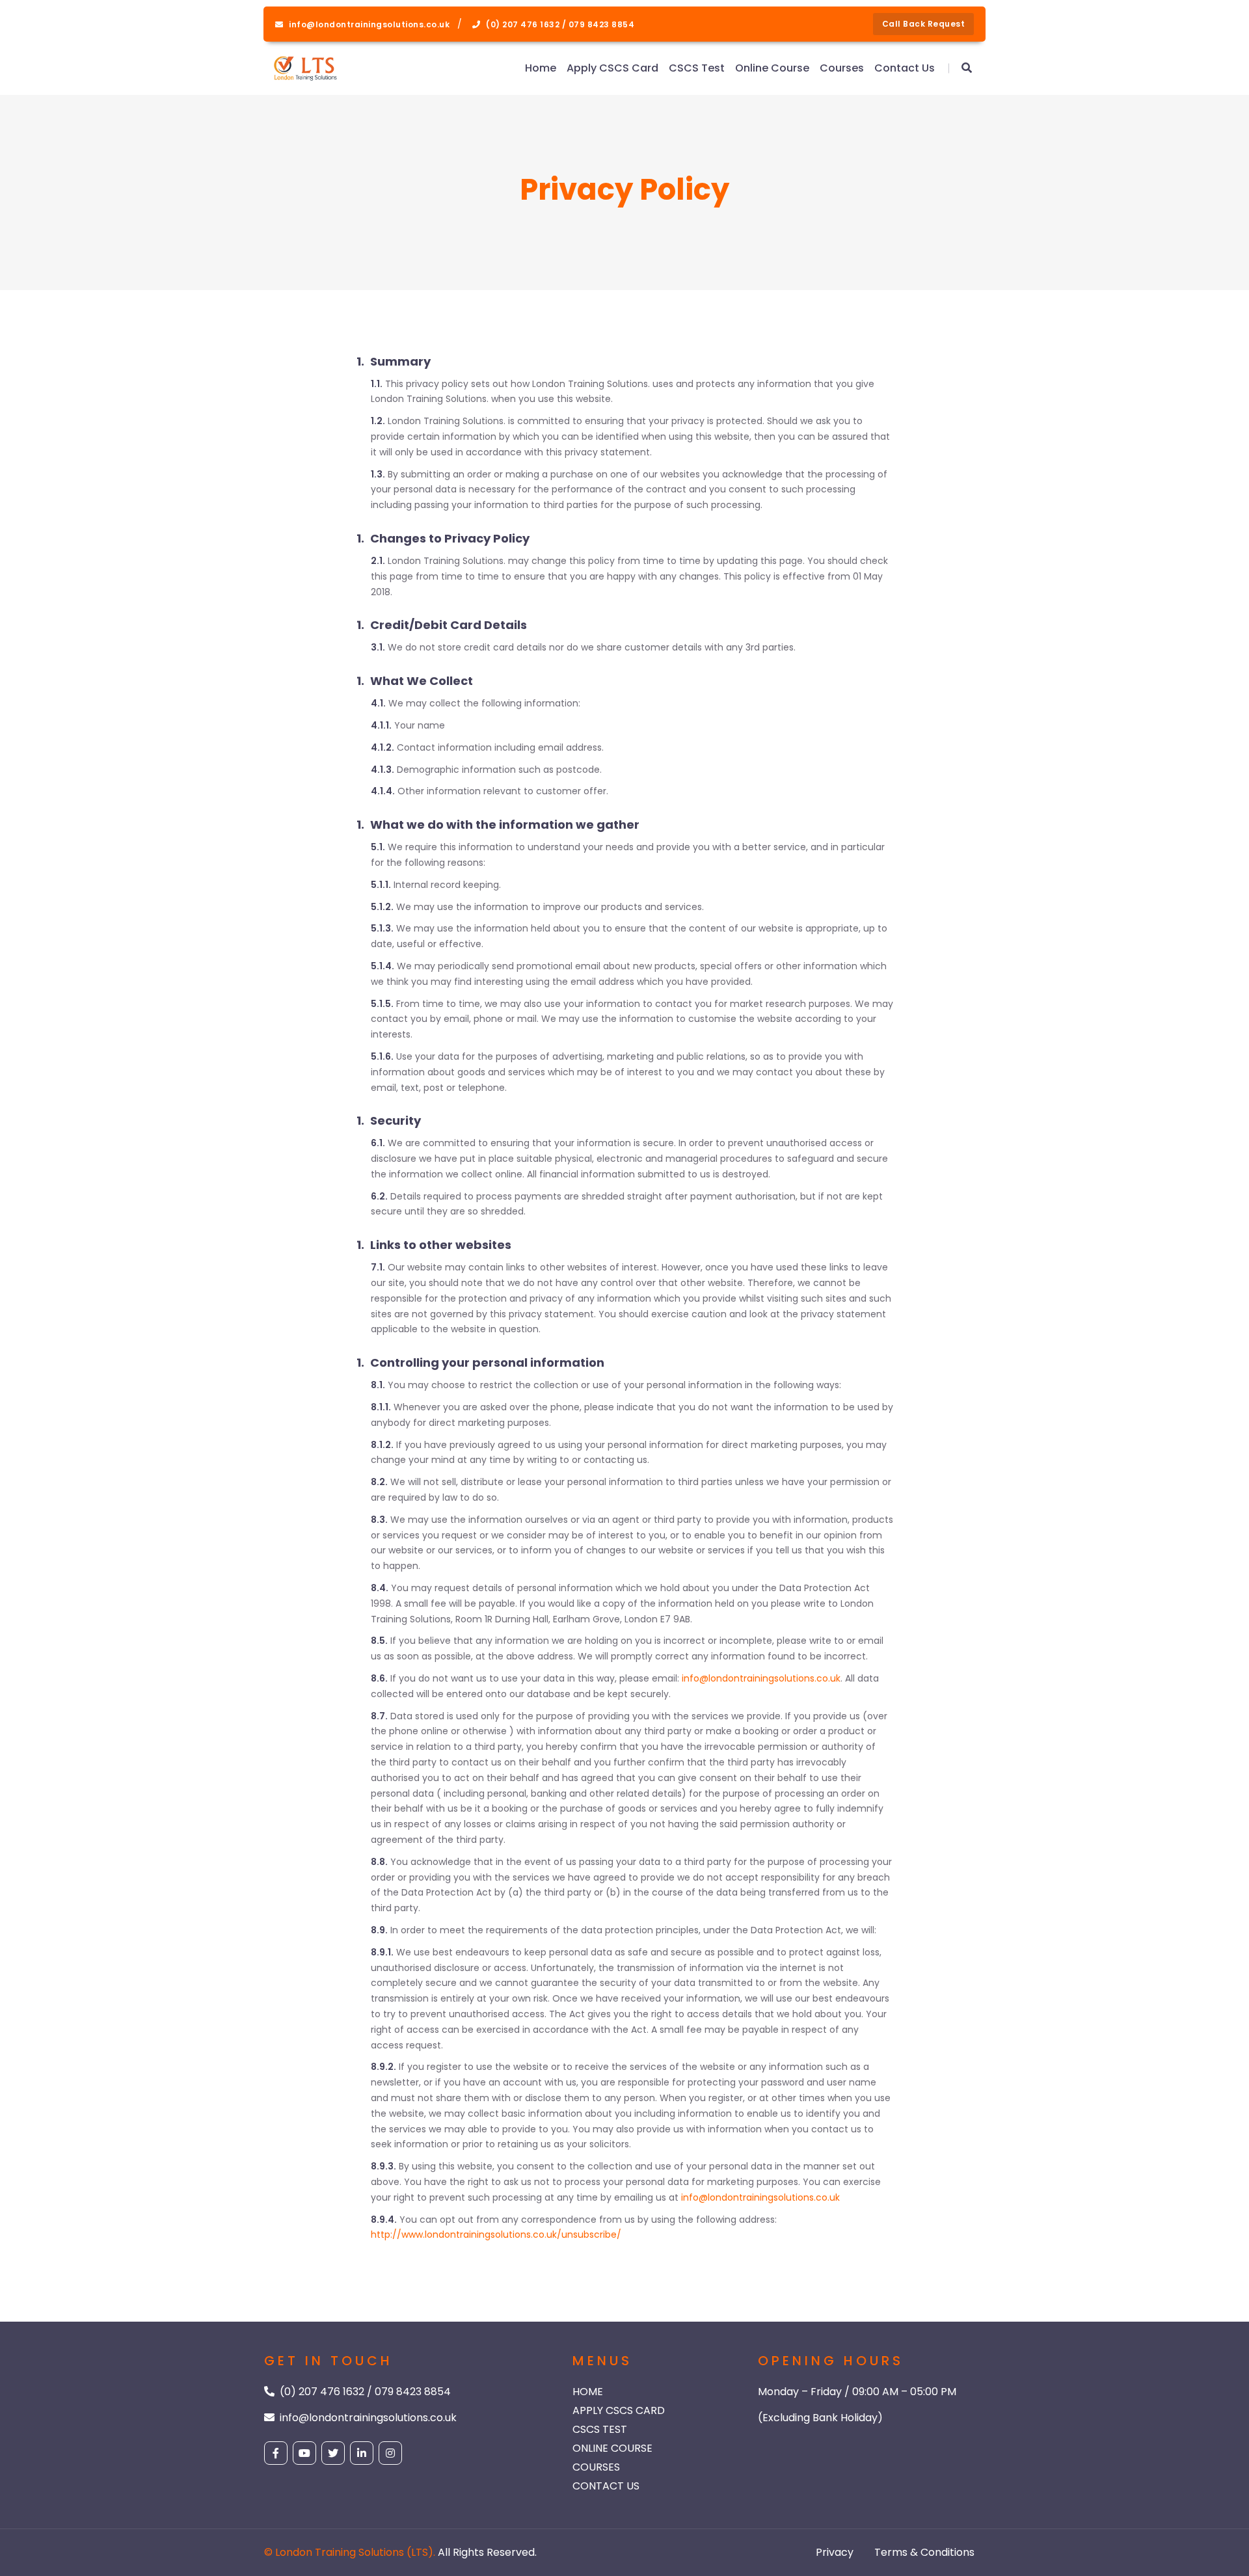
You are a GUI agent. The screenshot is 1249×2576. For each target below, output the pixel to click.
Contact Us (905, 68)
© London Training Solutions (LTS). (350, 2552)
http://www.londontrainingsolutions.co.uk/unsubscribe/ (496, 2234)
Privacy (835, 2552)
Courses (842, 68)
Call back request (924, 24)
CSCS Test (697, 68)
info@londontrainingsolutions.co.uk (761, 1678)
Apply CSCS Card (612, 68)
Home (541, 68)
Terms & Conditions (924, 2552)
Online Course (772, 68)
